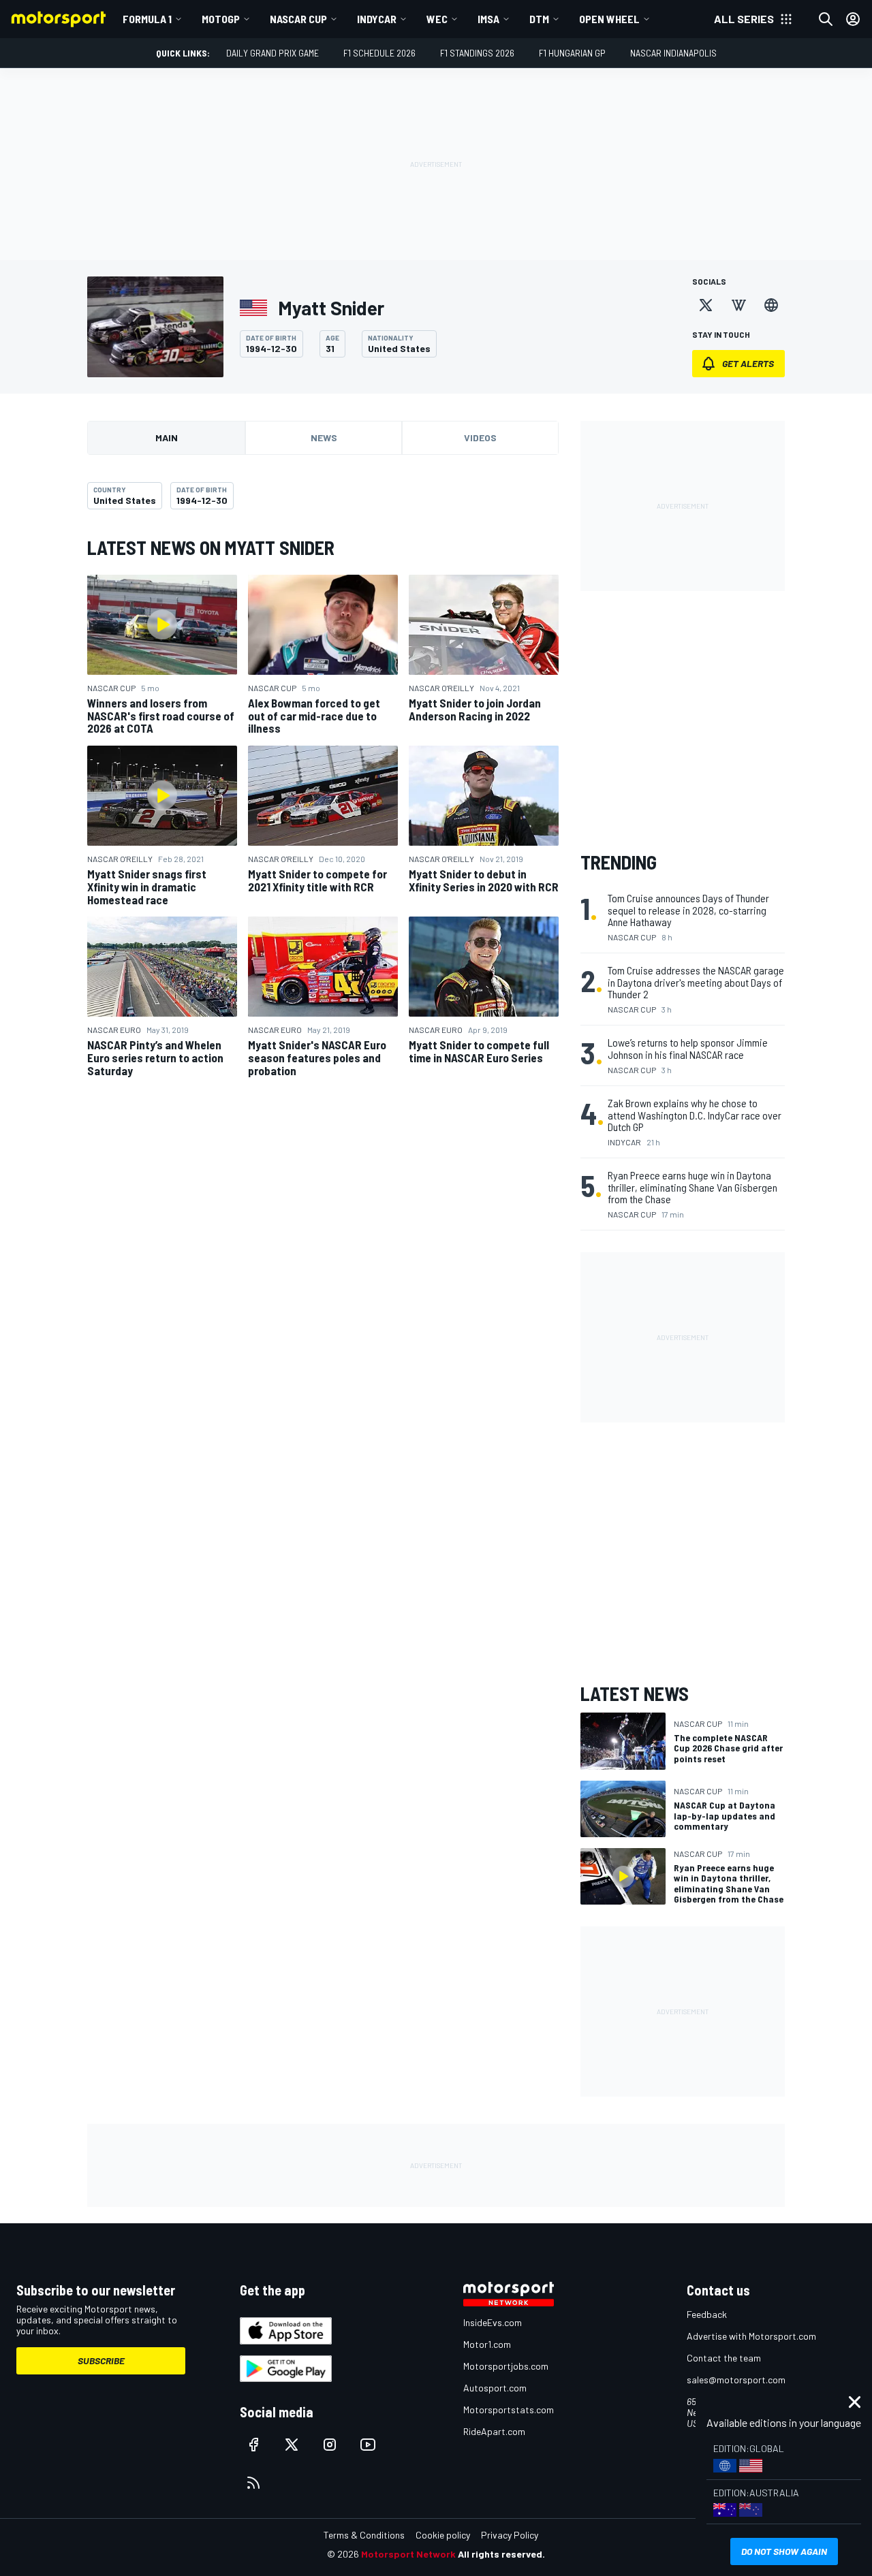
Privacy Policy (510, 2535)
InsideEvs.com (493, 2322)
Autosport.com (495, 2388)
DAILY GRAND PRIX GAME (272, 53)
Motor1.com (487, 2344)
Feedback (707, 2314)
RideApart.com (494, 2431)
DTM (539, 19)
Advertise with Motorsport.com (751, 2336)
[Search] (826, 19)
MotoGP (221, 19)
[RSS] (253, 2483)
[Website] (771, 305)
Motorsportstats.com (509, 2410)
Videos (480, 438)
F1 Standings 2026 (477, 53)
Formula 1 (147, 19)
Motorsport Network (408, 2554)
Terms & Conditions (364, 2535)
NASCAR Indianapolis (673, 53)
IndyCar (377, 19)
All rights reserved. (501, 2554)
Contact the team (724, 2358)
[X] (706, 305)
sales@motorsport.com (736, 2380)
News (324, 438)
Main (167, 438)
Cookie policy (443, 2535)
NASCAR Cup (298, 19)
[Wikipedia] (738, 305)
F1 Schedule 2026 (379, 53)
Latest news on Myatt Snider (211, 547)
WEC (437, 19)
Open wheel (609, 19)
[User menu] (853, 19)
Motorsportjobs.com (506, 2366)
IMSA (488, 19)
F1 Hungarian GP (572, 53)
